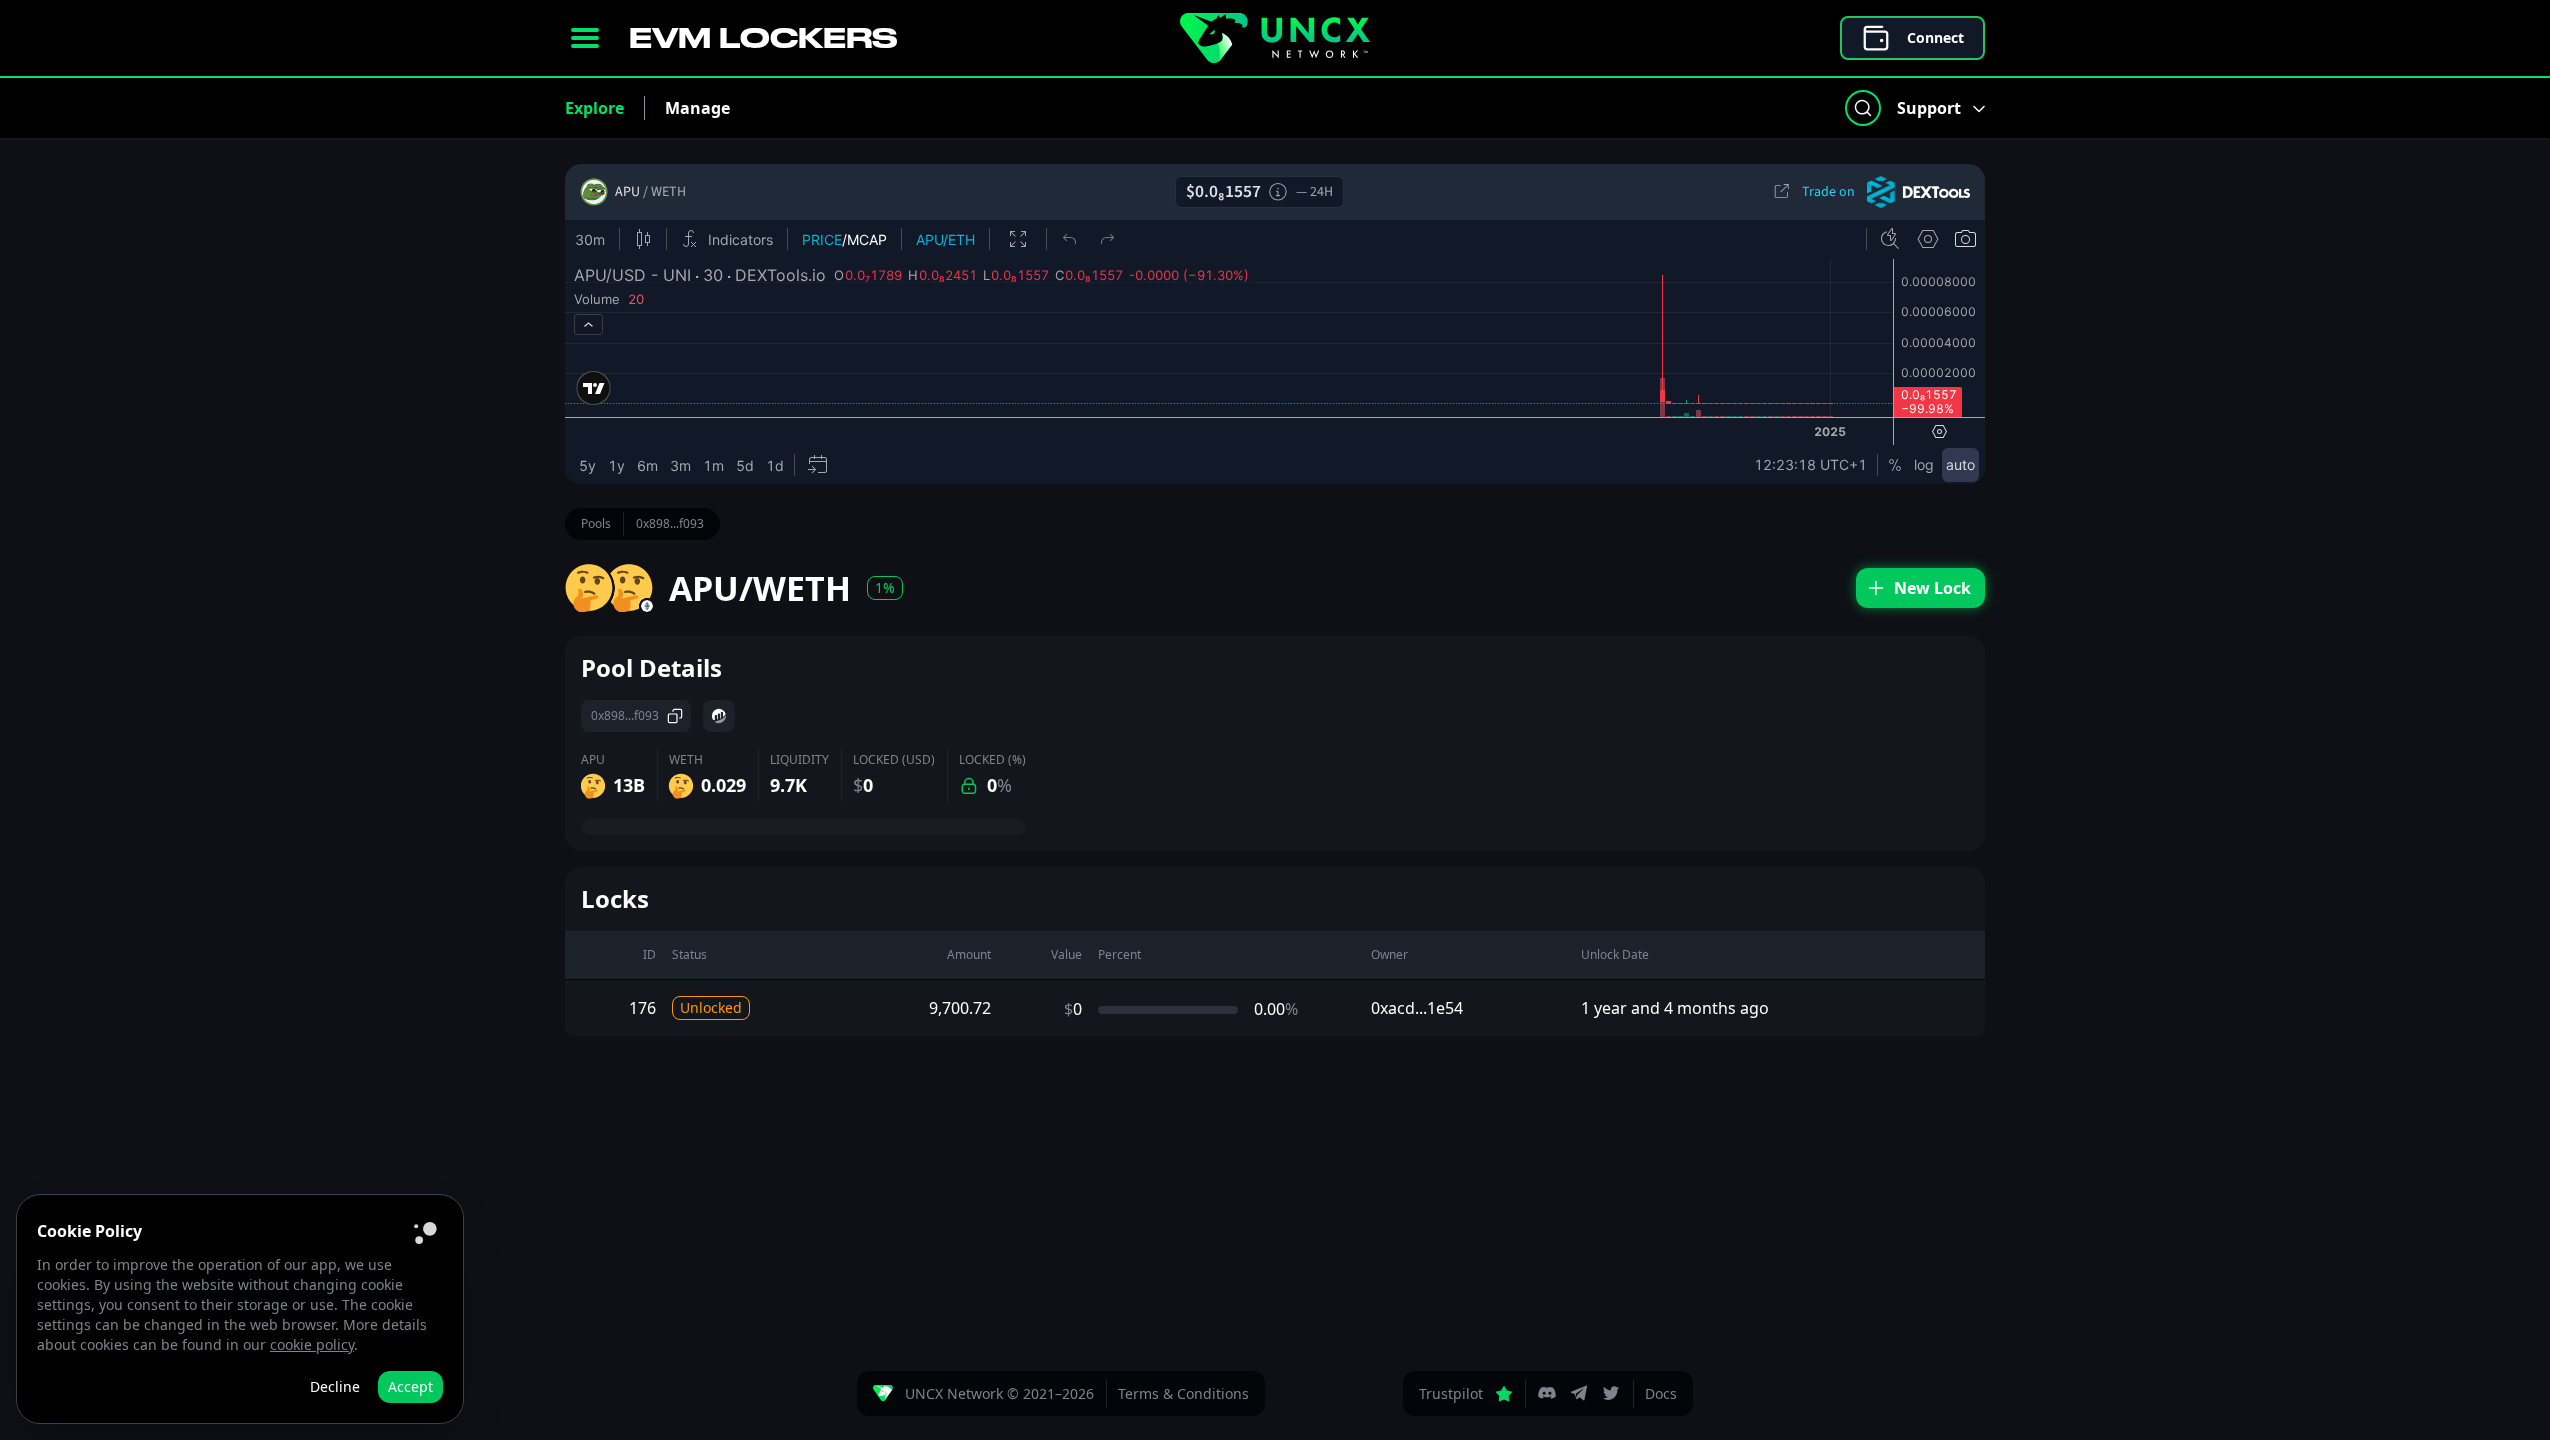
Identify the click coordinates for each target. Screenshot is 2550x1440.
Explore (594, 108)
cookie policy (312, 1344)
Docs (1661, 1393)
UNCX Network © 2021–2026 (999, 1393)
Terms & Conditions (1183, 1393)
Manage (697, 108)
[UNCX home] (1275, 38)
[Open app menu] (585, 38)
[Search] (1863, 108)
